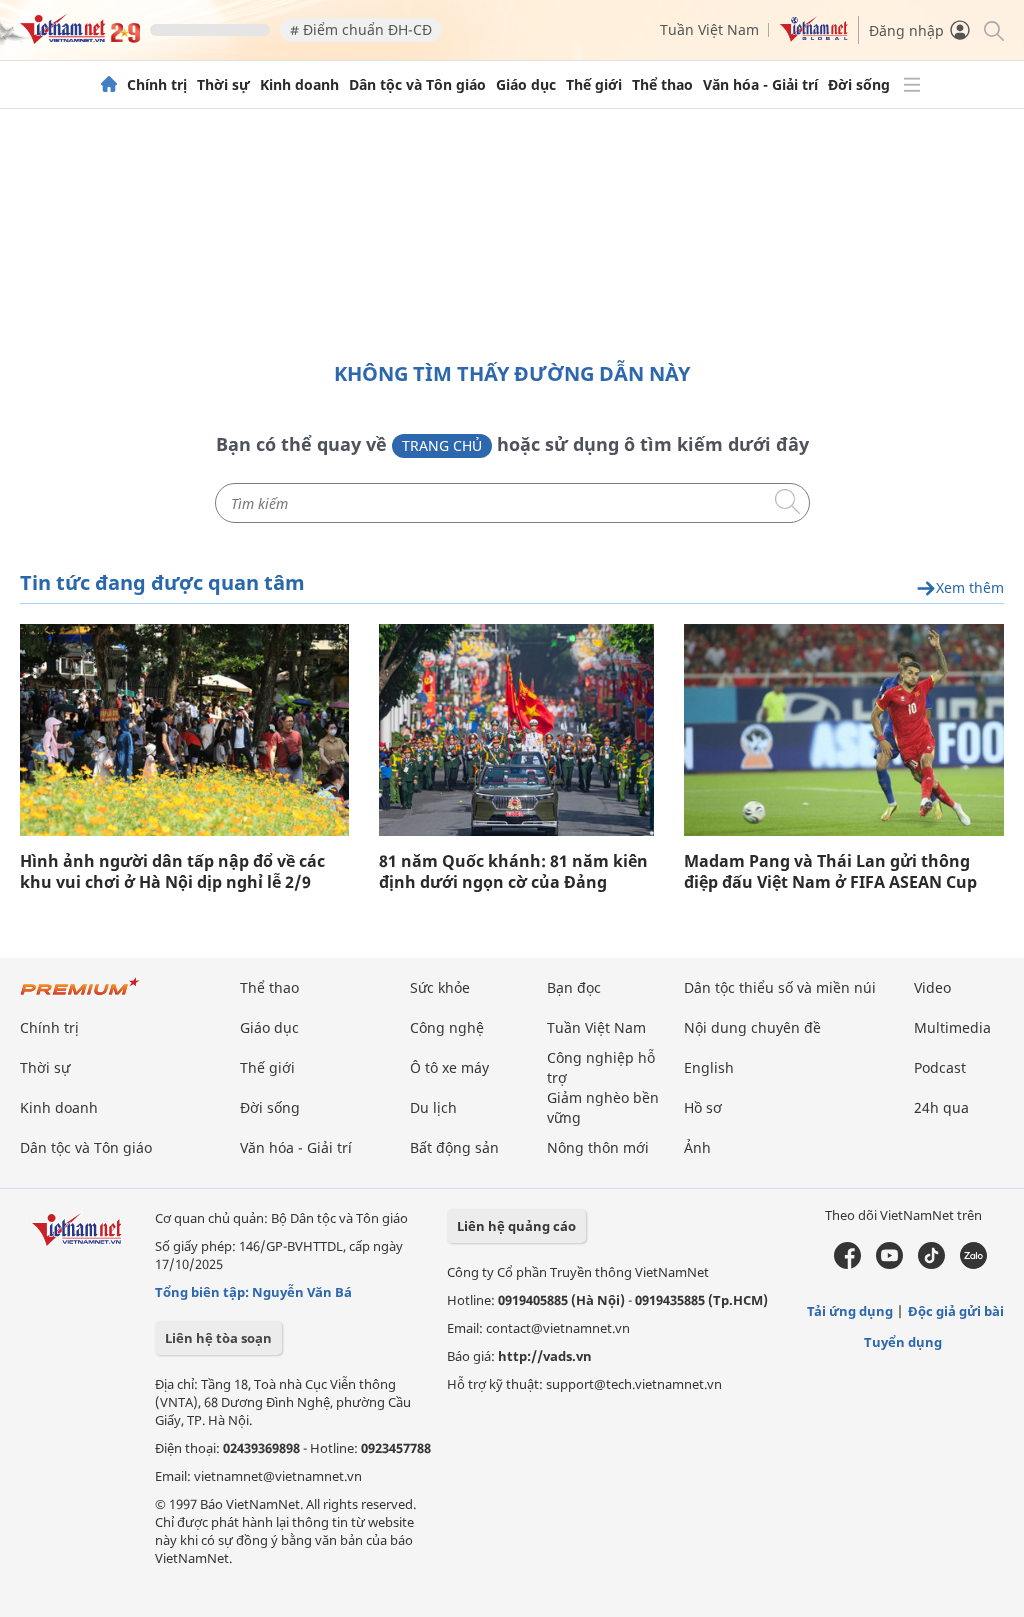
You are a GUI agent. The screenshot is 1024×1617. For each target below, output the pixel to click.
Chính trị (157, 85)
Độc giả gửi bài (956, 1311)
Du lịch (433, 1107)
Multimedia (952, 1027)
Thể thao (662, 85)
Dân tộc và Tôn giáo (417, 85)
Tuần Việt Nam (709, 29)
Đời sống (859, 85)
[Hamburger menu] (912, 85)
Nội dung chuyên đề (752, 1027)
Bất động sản (454, 1147)
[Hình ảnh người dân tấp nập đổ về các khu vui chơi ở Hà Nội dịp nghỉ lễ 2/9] (184, 730)
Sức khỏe (440, 987)
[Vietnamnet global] (814, 36)
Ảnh (697, 1147)
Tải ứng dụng (850, 1311)
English (709, 1067)
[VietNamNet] (109, 85)
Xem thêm (970, 588)
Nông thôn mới (598, 1147)
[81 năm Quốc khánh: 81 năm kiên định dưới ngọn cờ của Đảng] (516, 730)
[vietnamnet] (80, 38)
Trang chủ (442, 445)
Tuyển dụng (903, 1342)
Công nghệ (447, 1027)
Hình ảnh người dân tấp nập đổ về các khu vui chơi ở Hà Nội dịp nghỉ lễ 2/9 (172, 872)
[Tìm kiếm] (992, 29)
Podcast (940, 1067)
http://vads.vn (545, 1356)
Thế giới (594, 85)
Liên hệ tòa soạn (218, 1338)
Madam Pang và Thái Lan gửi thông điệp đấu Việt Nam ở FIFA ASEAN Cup (830, 872)
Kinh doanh (299, 85)
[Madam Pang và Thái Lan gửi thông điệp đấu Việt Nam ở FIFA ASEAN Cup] (844, 730)
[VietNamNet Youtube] (889, 1264)
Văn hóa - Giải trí (760, 85)
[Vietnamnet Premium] (80, 996)
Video (932, 987)
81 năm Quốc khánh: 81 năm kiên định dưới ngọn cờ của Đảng (513, 872)
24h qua (941, 1107)
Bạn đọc (574, 987)
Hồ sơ (703, 1107)
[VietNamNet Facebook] (847, 1264)
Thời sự (223, 85)
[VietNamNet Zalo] (973, 1264)
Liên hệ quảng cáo (516, 1226)
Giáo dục (526, 85)
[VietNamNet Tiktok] (931, 1264)
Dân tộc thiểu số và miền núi (780, 987)
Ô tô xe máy (449, 1067)
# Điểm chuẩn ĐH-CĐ (361, 29)
